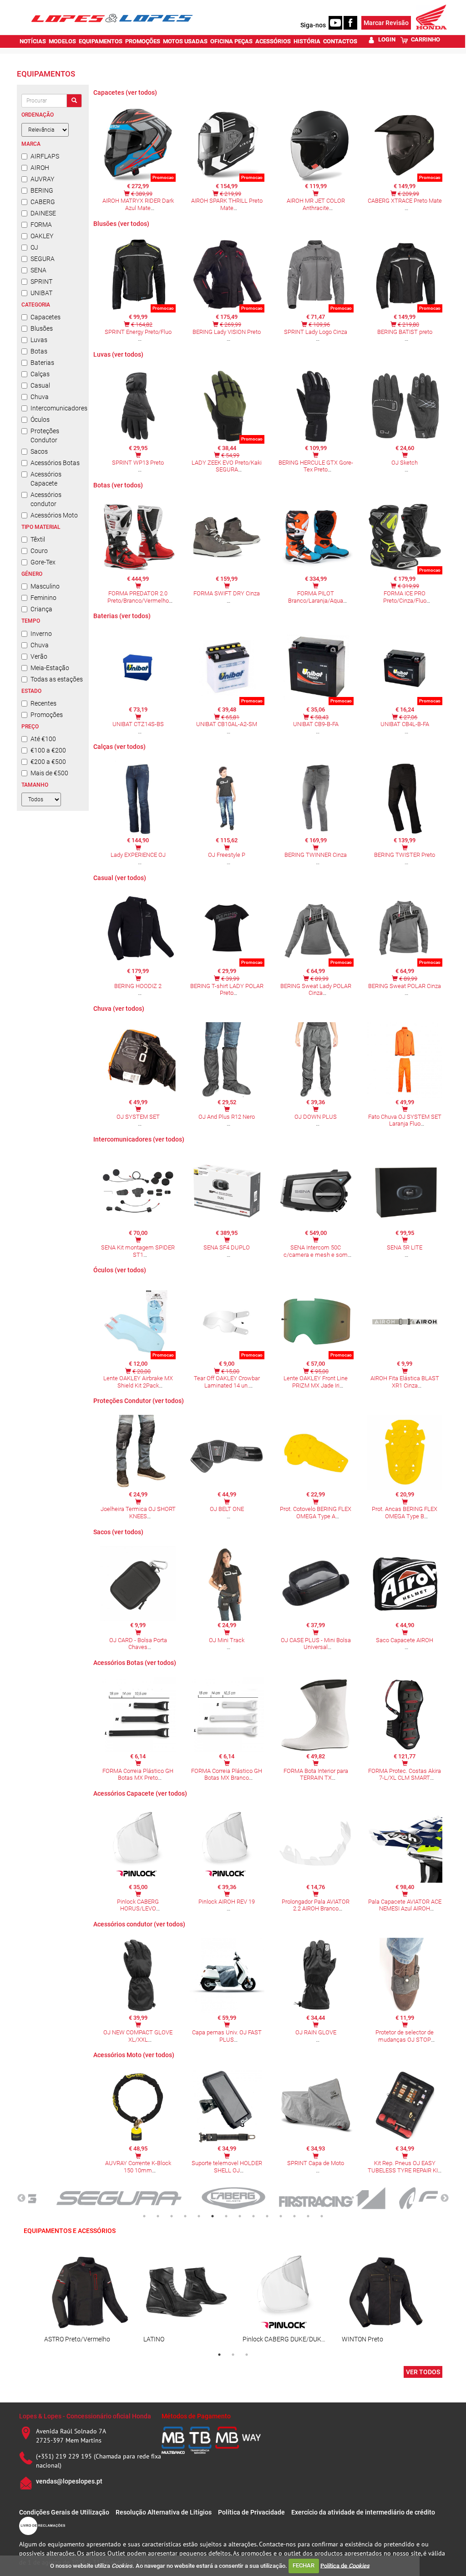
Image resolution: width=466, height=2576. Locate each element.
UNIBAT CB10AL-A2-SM (227, 724)
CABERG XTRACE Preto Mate (405, 201)
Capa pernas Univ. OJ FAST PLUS (227, 2036)
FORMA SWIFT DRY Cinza (227, 593)
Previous (21, 2198)
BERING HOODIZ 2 (138, 986)
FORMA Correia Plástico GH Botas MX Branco (227, 1775)
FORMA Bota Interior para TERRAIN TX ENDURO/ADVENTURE (316, 1778)
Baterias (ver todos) (122, 616)
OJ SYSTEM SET (138, 1117)
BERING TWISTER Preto (405, 855)
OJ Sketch (405, 463)
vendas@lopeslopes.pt (69, 2481)
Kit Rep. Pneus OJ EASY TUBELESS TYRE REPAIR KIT (405, 2167)
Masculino (45, 586)
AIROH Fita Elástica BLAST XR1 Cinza (405, 1382)
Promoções (47, 715)
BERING (42, 190)
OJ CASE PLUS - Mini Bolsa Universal (316, 1644)
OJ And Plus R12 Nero (227, 1117)
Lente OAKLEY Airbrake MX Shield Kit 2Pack (138, 1382)
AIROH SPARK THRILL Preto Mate (227, 204)
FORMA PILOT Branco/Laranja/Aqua (316, 597)
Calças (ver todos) (119, 747)
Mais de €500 (49, 773)
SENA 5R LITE (405, 1247)
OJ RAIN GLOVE (316, 2032)
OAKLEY (42, 236)
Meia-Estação (50, 668)
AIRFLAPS (45, 156)
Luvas (39, 340)
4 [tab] (185, 2216)
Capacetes (46, 317)
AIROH (40, 168)
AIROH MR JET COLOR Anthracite (316, 204)
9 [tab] (253, 2216)
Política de (345, 2565)
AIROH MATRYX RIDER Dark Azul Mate (138, 204)
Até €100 (43, 739)
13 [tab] (308, 2216)
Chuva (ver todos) (119, 1009)
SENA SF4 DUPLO (227, 1247)
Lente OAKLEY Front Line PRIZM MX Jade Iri (316, 1382)
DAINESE (43, 213)
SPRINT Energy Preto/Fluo (138, 332)
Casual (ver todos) (120, 878)
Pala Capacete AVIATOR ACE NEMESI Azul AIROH (405, 1905)
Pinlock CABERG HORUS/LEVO (138, 1905)
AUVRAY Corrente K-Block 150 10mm (138, 2167)
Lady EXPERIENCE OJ (138, 855)
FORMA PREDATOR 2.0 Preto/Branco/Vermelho (138, 597)
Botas (39, 351)
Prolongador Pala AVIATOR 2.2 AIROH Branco (316, 1905)
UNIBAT (41, 293)
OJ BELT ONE (227, 1509)
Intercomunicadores (57, 408)
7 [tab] (226, 2216)
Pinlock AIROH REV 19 (227, 1902)
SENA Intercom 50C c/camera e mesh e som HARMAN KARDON (316, 1255)
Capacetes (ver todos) (125, 92)
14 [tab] (322, 2216)
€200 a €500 (48, 762)
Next (445, 2198)
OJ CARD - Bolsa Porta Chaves (138, 1644)
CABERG (43, 202)
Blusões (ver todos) (121, 224)
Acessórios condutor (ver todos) (139, 1924)
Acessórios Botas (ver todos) (135, 1663)
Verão (39, 656)
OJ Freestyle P (227, 855)
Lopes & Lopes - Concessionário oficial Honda (85, 2416)
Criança (41, 609)
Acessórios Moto (54, 515)
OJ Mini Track (227, 1640)
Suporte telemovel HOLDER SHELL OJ (227, 2167)
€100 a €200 (48, 750)
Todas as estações (57, 679)
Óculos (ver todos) (120, 1270)
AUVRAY (42, 179)
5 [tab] (199, 2216)
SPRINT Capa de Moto (316, 2163)
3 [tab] (172, 2216)
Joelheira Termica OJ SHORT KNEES (138, 1513)
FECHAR (304, 2565)
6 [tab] (213, 2216)
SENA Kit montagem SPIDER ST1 (138, 1251)
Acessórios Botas (55, 463)
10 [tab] (267, 2216)
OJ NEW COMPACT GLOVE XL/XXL (138, 2036)
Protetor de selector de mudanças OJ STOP (405, 2036)
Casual (40, 385)
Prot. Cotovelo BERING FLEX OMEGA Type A (316, 1513)
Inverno (41, 634)
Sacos (39, 451)
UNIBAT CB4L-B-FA (405, 724)
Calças (40, 374)
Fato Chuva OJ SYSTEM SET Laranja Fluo (405, 1120)
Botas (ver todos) (118, 485)
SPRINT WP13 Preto (138, 463)
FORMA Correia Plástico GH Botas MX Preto (138, 1775)
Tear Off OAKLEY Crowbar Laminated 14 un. (227, 1382)
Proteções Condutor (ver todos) (139, 1401)
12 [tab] (294, 2216)
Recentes (43, 703)
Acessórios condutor (46, 499)
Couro (39, 551)
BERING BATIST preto (405, 332)
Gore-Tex (43, 562)
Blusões (42, 328)
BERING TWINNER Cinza (316, 855)
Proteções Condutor (45, 435)
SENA (38, 270)
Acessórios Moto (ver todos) (134, 2055)
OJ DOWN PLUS (316, 1117)
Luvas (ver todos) (118, 354)
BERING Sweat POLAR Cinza (405, 986)
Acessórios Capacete (46, 479)
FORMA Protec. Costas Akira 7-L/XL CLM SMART (405, 1775)
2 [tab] (158, 2216)
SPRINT (41, 282)
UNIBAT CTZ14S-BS (138, 724)
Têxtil (38, 539)
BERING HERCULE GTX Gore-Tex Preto (316, 466)
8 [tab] (240, 2216)
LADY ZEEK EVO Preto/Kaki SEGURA (227, 466)
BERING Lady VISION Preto (227, 332)
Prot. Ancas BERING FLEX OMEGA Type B (405, 1513)
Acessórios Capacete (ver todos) (140, 1793)
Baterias (42, 363)
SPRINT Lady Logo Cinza (316, 332)
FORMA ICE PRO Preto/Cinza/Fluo (405, 597)
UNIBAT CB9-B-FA (316, 724)
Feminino (43, 598)
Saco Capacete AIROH (405, 1640)
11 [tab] (281, 2216)
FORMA (41, 225)
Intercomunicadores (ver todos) (139, 1139)
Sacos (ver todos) (118, 1532)
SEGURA (43, 259)
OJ (34, 247)
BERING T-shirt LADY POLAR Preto (227, 990)
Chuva (40, 397)
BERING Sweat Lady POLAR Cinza (316, 990)
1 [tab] (144, 2216)
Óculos (40, 420)
